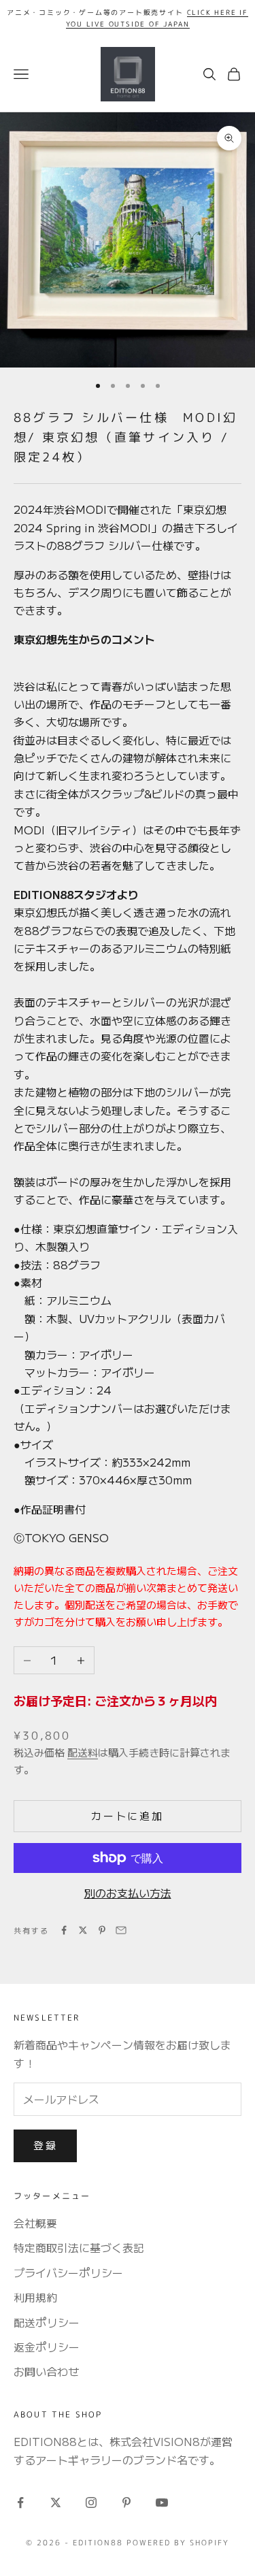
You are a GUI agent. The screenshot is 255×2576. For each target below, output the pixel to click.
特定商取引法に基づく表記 (79, 2247)
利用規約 (35, 2297)
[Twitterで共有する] (83, 1930)
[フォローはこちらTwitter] (56, 2502)
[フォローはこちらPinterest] (126, 2502)
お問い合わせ (46, 2371)
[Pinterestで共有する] (102, 1930)
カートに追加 (127, 1815)
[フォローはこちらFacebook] (20, 2502)
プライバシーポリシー (68, 2272)
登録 (45, 2145)
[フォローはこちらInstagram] (91, 2502)
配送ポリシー (47, 2322)
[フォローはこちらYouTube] (162, 2502)
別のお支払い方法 (128, 1893)
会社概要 (35, 2223)
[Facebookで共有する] (64, 1930)
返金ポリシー (47, 2347)
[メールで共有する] (121, 1930)
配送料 (83, 1752)
